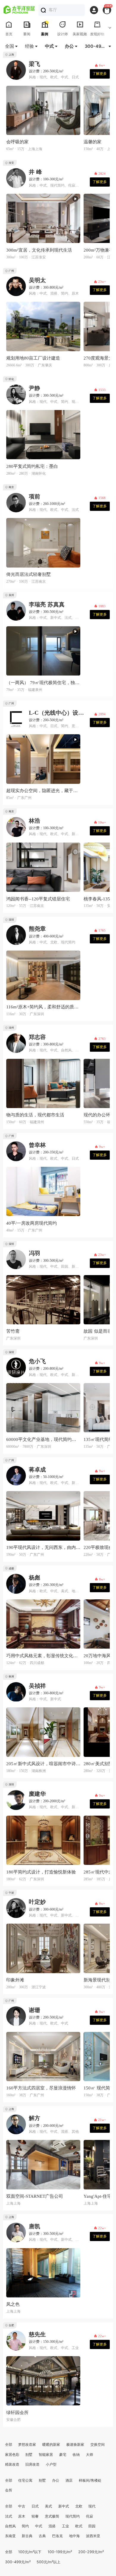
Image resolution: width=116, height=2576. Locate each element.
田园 (92, 2526)
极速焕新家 (75, 2444)
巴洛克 (57, 2536)
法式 (9, 2516)
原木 (22, 2516)
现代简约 (73, 2516)
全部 (9, 2444)
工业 (65, 2526)
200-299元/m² (91, 2552)
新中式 (64, 2506)
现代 (92, 2506)
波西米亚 (93, 2536)
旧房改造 (32, 2464)
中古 (22, 2506)
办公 (56, 2480)
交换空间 (98, 2444)
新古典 (27, 2536)
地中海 (74, 2536)
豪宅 (63, 2455)
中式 (39, 2526)
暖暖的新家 (51, 2444)
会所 (9, 2490)
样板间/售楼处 (90, 2480)
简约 (25, 2526)
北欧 (79, 2506)
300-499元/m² (18, 2562)
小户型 (51, 2464)
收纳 (76, 2455)
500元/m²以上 (48, 2562)
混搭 (52, 2526)
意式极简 (52, 2516)
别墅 (29, 2455)
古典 (42, 2536)
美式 (48, 2506)
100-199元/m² (60, 2552)
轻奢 (35, 2516)
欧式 (79, 2526)
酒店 (69, 2480)
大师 (90, 2455)
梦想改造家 (27, 2444)
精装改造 (12, 2464)
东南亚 (10, 2536)
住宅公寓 (25, 2480)
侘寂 (90, 2516)
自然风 (10, 2526)
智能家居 (46, 2455)
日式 (35, 2506)
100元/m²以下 (30, 2552)
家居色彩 (12, 2455)
